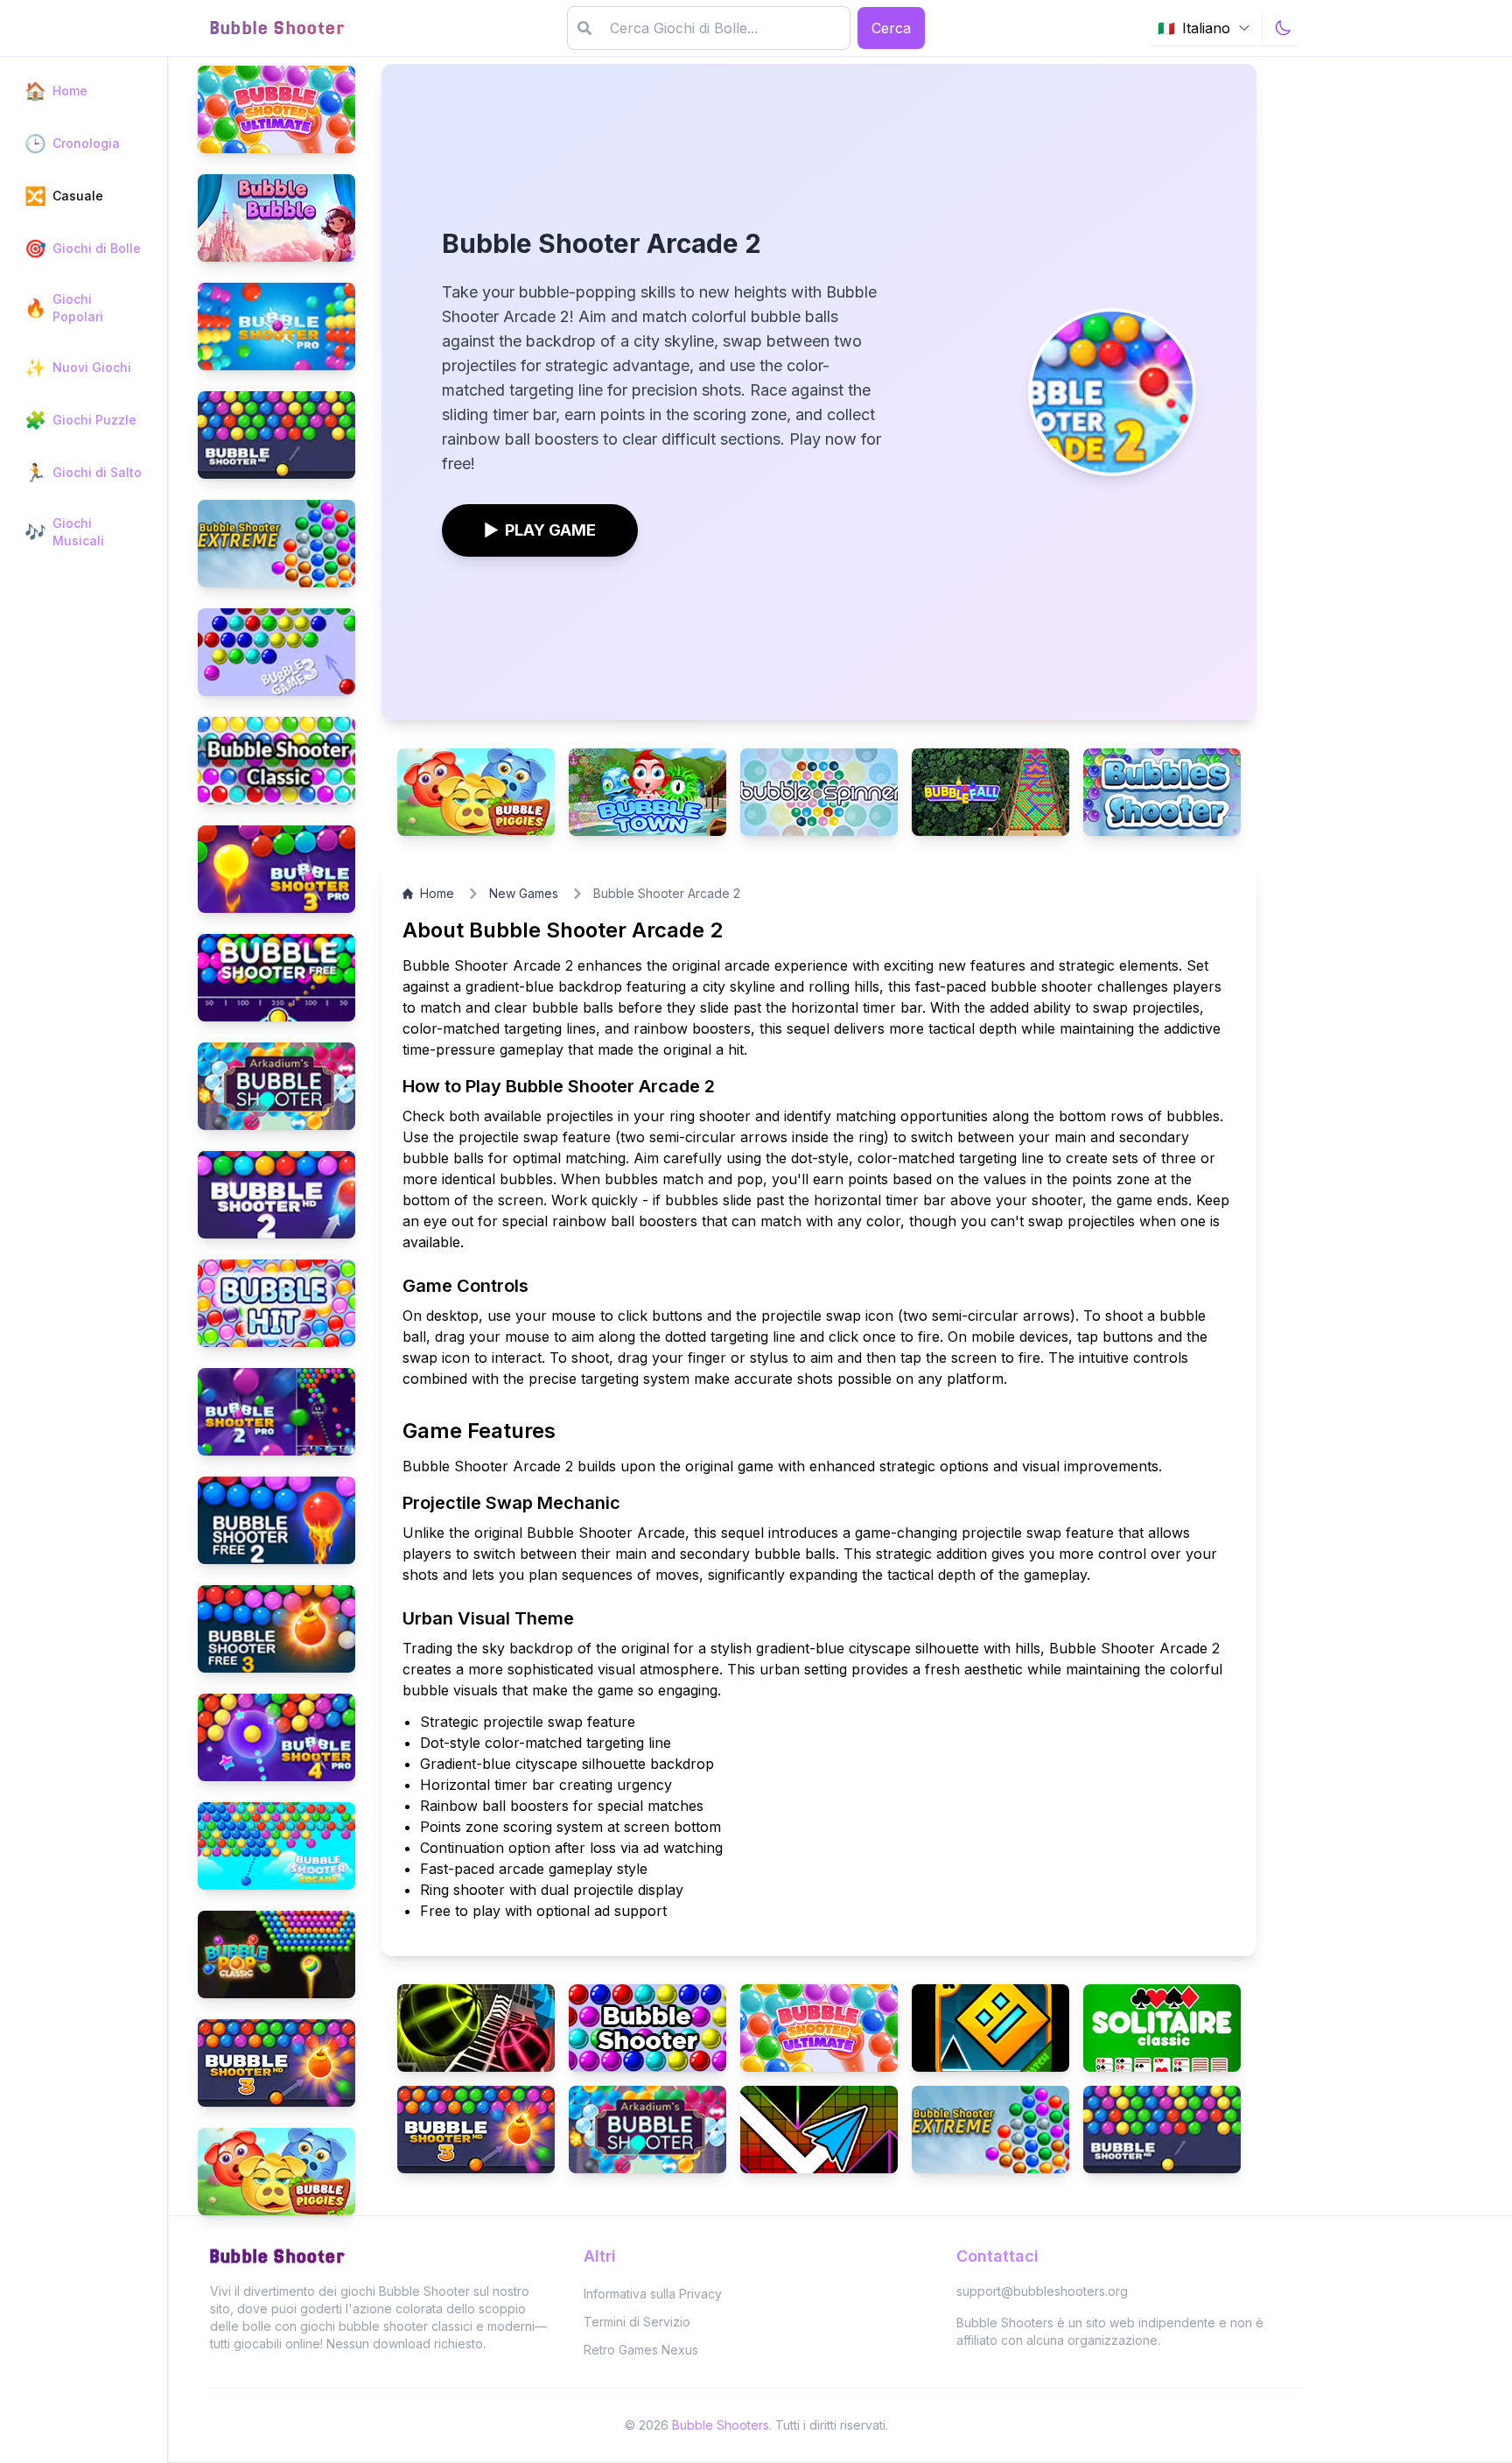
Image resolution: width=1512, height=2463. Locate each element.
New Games (524, 893)
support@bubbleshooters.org (1042, 2291)
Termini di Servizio (637, 2322)
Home (437, 893)
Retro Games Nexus (641, 2350)
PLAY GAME (540, 530)
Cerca (891, 28)
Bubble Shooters (721, 2425)
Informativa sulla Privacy (653, 2294)
